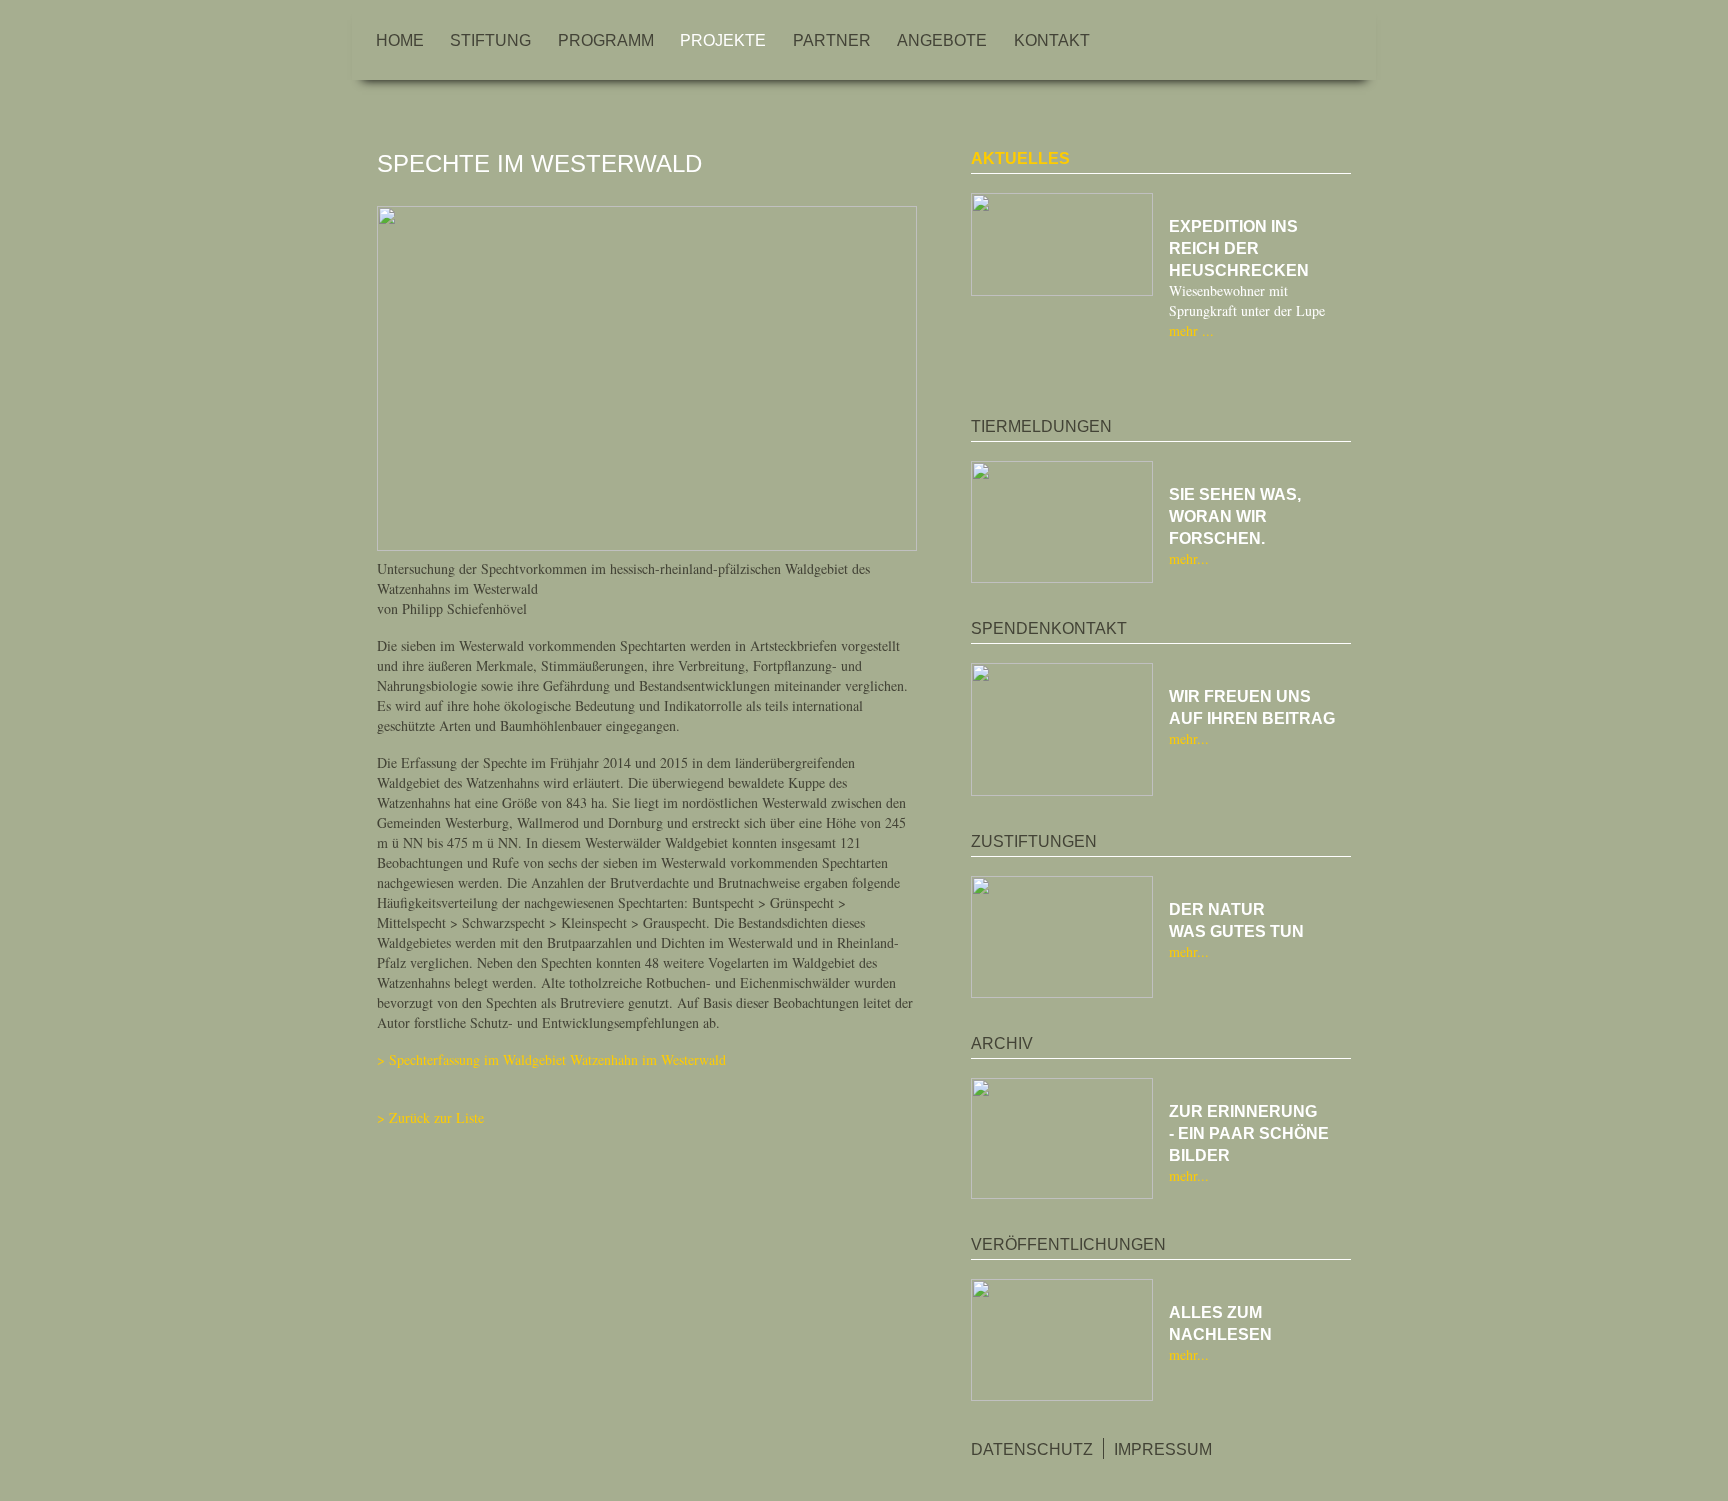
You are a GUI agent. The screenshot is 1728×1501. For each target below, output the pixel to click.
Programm (606, 41)
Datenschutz (1032, 1449)
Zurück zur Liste (436, 1117)
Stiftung (490, 41)
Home (400, 41)
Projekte (723, 41)
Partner (832, 41)
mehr (1185, 330)
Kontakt (1052, 41)
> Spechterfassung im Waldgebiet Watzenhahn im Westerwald (551, 1059)
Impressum (1163, 1449)
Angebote (942, 41)
